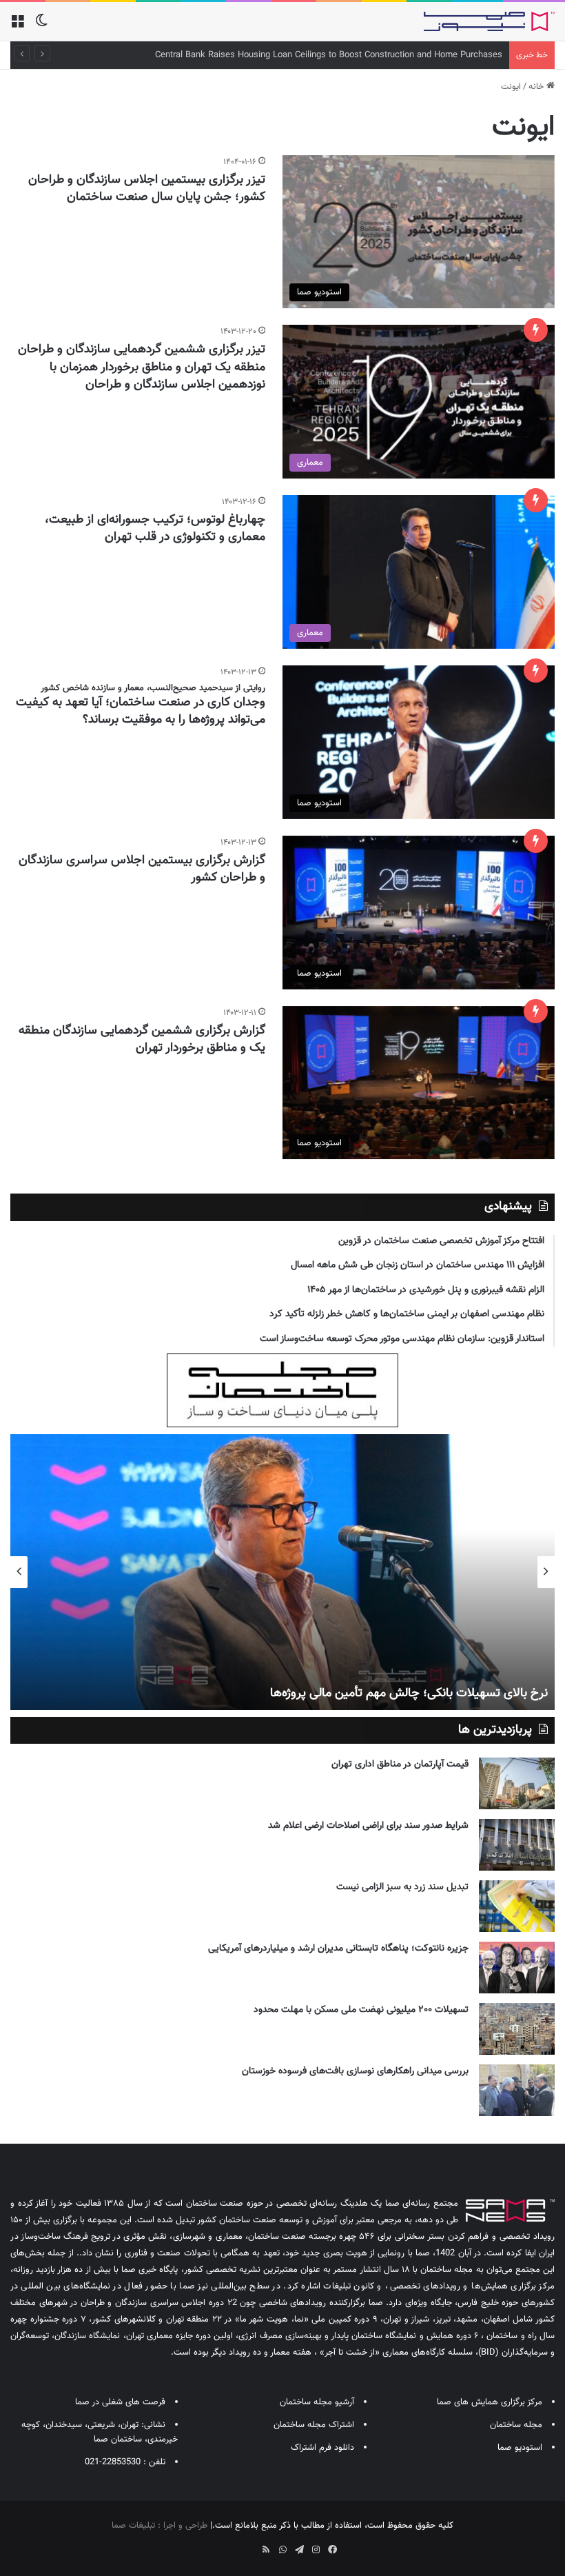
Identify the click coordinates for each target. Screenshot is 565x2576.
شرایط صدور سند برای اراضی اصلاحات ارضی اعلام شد (368, 1826)
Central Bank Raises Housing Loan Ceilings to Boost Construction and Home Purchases (329, 55)
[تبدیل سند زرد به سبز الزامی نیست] (517, 1906)
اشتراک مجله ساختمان (314, 2425)
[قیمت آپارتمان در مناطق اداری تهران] (517, 1783)
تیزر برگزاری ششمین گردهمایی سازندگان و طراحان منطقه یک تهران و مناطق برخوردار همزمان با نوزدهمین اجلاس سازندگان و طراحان (142, 367)
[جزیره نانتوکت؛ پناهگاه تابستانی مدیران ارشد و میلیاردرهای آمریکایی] (517, 1968)
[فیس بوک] (332, 2550)
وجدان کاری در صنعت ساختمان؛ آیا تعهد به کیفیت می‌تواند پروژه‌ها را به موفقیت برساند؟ (141, 711)
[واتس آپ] (282, 2550)
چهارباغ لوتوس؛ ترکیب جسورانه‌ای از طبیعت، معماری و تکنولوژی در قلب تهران (155, 529)
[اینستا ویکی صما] (249, 2545)
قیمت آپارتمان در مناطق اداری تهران (400, 1764)
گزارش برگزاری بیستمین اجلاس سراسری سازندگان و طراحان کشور (142, 869)
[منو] (17, 27)
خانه (537, 87)
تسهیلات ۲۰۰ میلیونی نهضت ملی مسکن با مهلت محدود (361, 2010)
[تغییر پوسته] (41, 27)
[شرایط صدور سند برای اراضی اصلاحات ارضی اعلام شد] (517, 1845)
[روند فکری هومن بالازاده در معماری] (282, 1572)
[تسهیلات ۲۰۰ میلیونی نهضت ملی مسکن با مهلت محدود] (517, 2029)
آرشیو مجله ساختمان (317, 2402)
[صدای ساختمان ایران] (489, 21)
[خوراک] (266, 2550)
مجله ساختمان (516, 2425)
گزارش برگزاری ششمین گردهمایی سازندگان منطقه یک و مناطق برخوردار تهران (142, 1039)
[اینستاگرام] (316, 2550)
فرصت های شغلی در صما (120, 2402)
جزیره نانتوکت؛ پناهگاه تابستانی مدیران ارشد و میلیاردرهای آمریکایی (338, 1949)
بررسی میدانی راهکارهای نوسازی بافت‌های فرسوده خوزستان (355, 2071)
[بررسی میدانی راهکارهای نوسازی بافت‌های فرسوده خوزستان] (517, 2090)
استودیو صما (520, 2448)
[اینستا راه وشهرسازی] (233, 2545)
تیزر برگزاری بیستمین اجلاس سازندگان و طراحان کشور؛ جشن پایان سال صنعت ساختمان (147, 189)
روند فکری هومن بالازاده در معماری (462, 1693)
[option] (282, 1572)
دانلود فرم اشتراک (322, 2448)
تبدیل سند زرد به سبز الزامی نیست (402, 1887)
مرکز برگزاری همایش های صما (490, 2402)
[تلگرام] (299, 2550)
